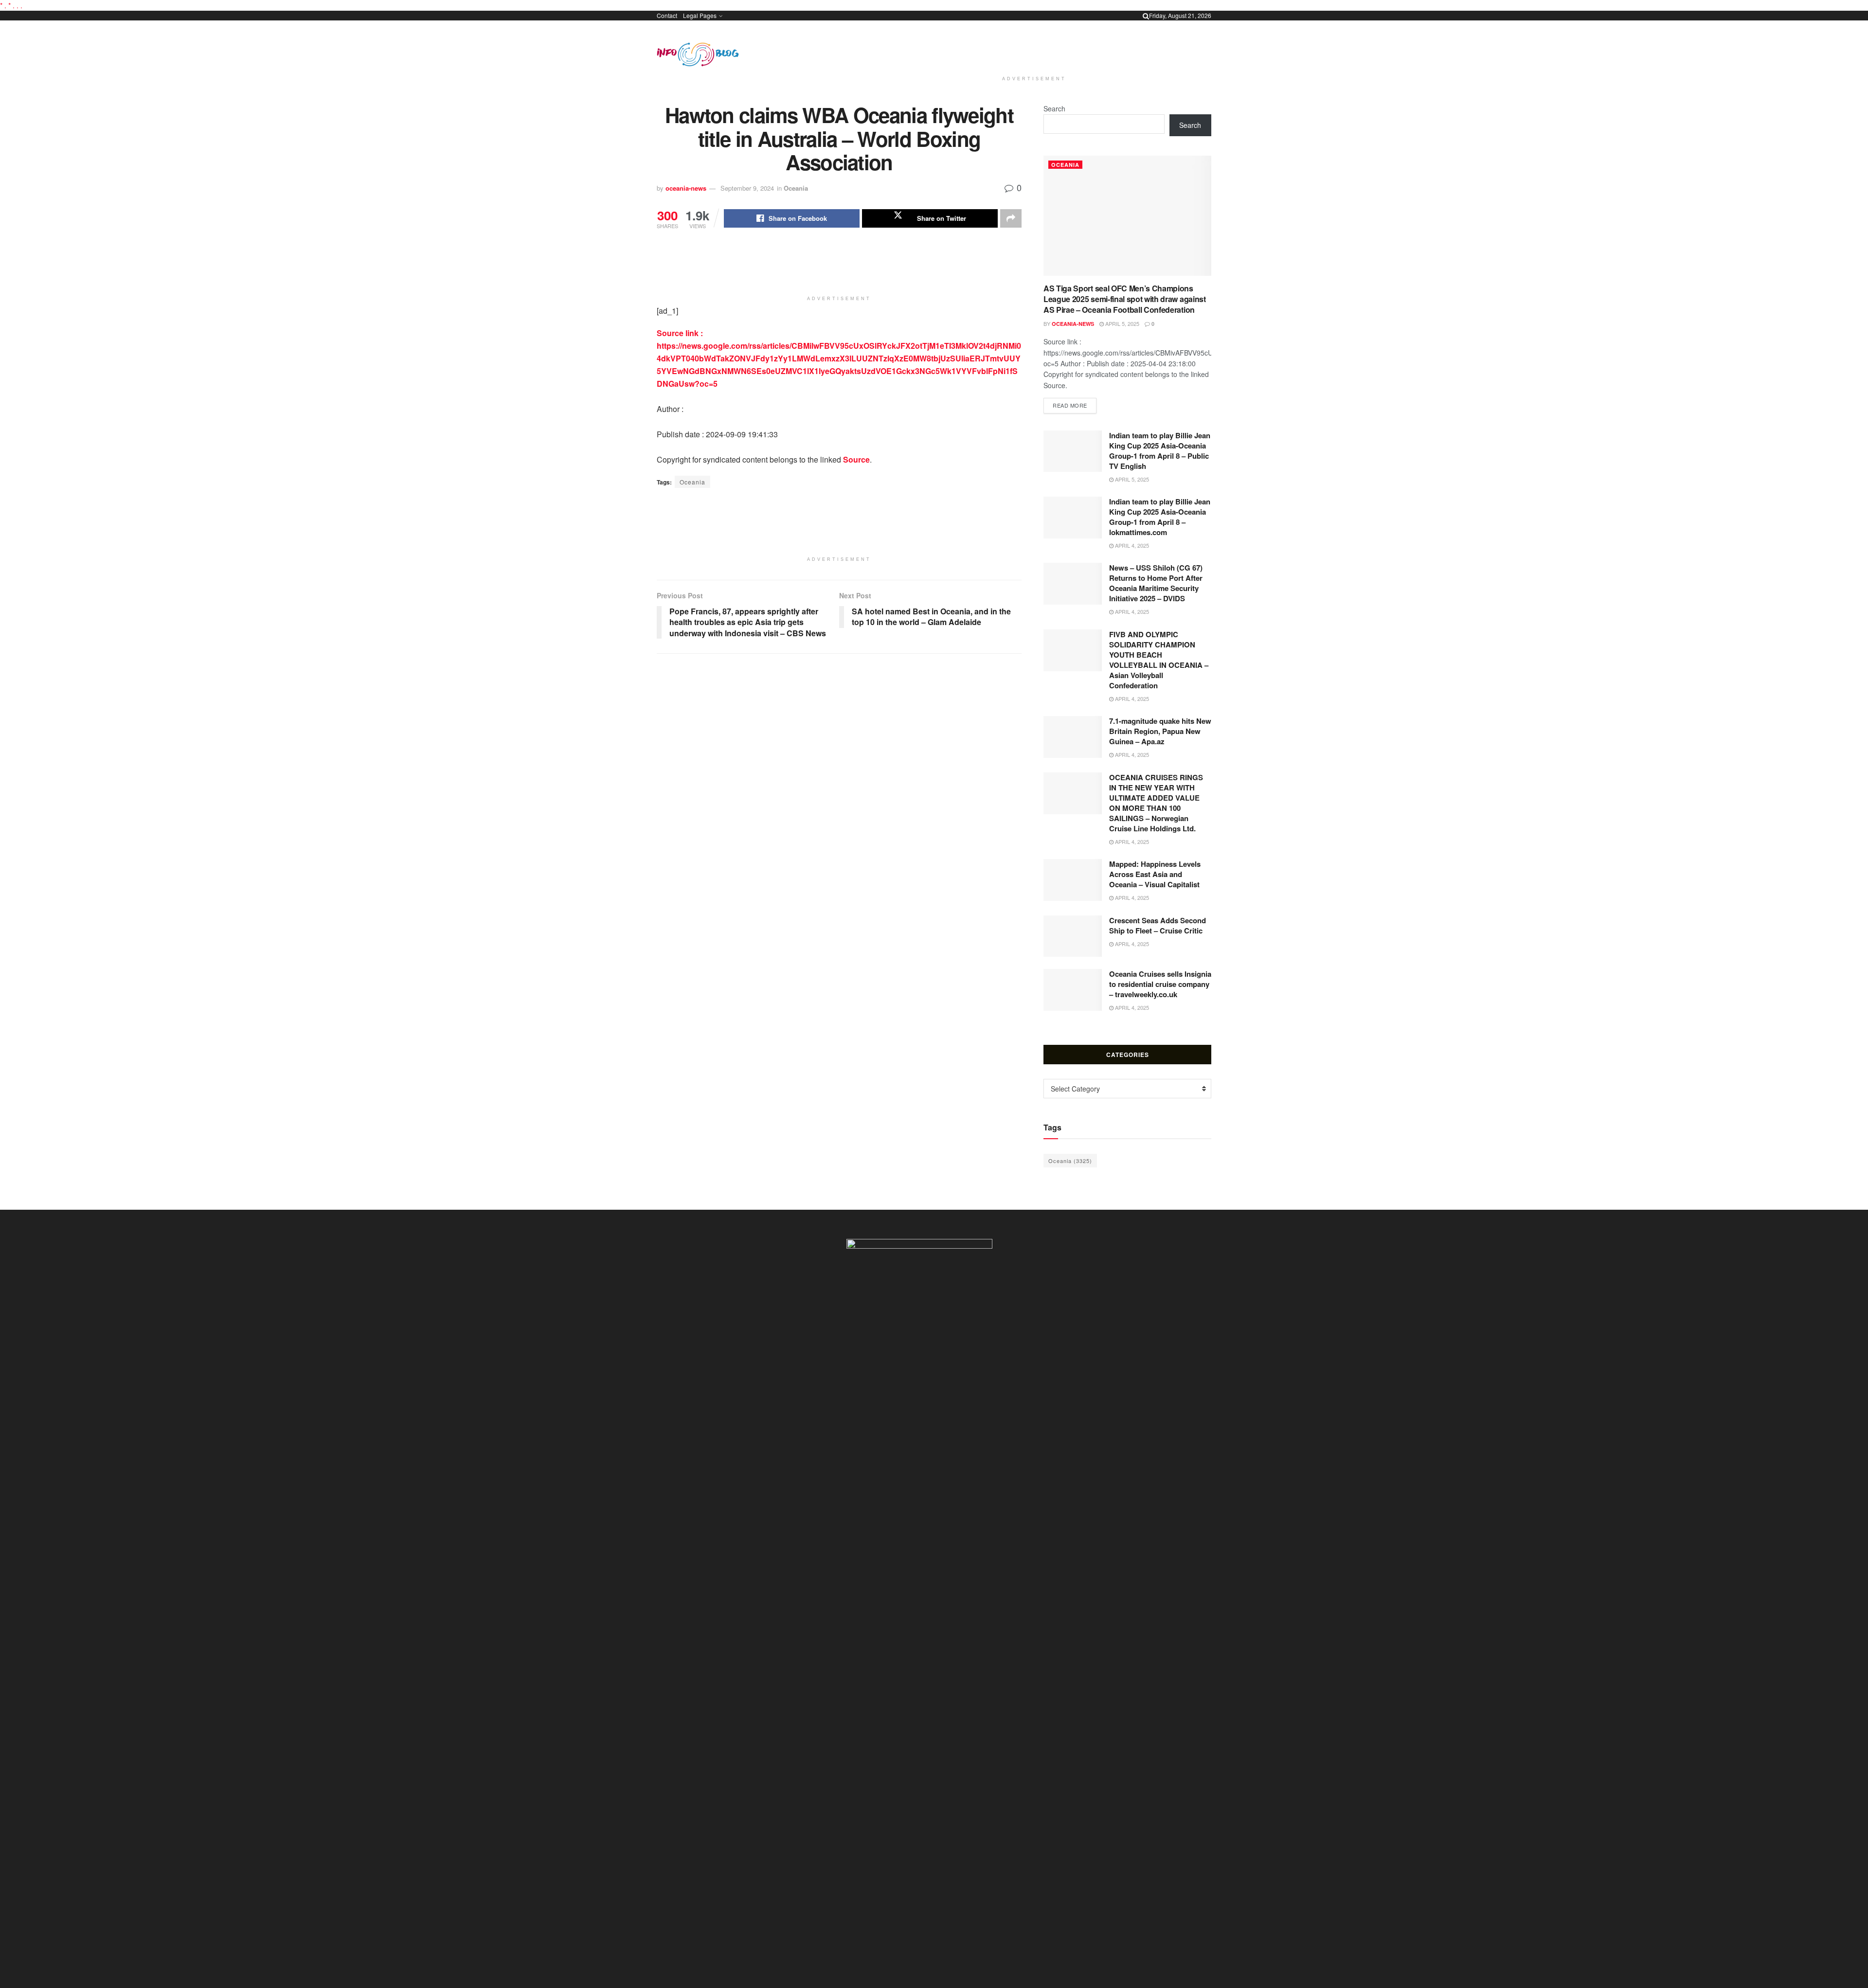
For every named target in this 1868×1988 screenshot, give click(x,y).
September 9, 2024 (747, 188)
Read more (1075, 405)
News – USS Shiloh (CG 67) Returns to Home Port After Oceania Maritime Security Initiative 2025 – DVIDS (1156, 583)
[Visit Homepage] (698, 54)
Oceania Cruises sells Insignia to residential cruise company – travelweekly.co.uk (1160, 984)
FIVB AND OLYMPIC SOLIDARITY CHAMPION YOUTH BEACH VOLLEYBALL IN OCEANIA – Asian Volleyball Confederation (1159, 660)
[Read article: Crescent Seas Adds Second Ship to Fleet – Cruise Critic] (1073, 936)
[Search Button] (1146, 16)
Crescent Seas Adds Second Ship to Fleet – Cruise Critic (1158, 925)
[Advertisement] (1034, 46)
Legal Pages (700, 15)
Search (1054, 108)
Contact (667, 15)
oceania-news (686, 188)
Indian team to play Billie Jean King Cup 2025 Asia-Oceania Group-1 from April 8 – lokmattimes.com (1160, 517)
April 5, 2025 (1122, 323)
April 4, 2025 (1131, 545)
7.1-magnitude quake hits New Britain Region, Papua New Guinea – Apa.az (1160, 731)
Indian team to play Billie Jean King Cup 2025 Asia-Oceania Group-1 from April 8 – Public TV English (1160, 451)
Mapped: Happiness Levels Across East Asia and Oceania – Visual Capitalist (1155, 874)
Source (856, 459)
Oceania (796, 188)
